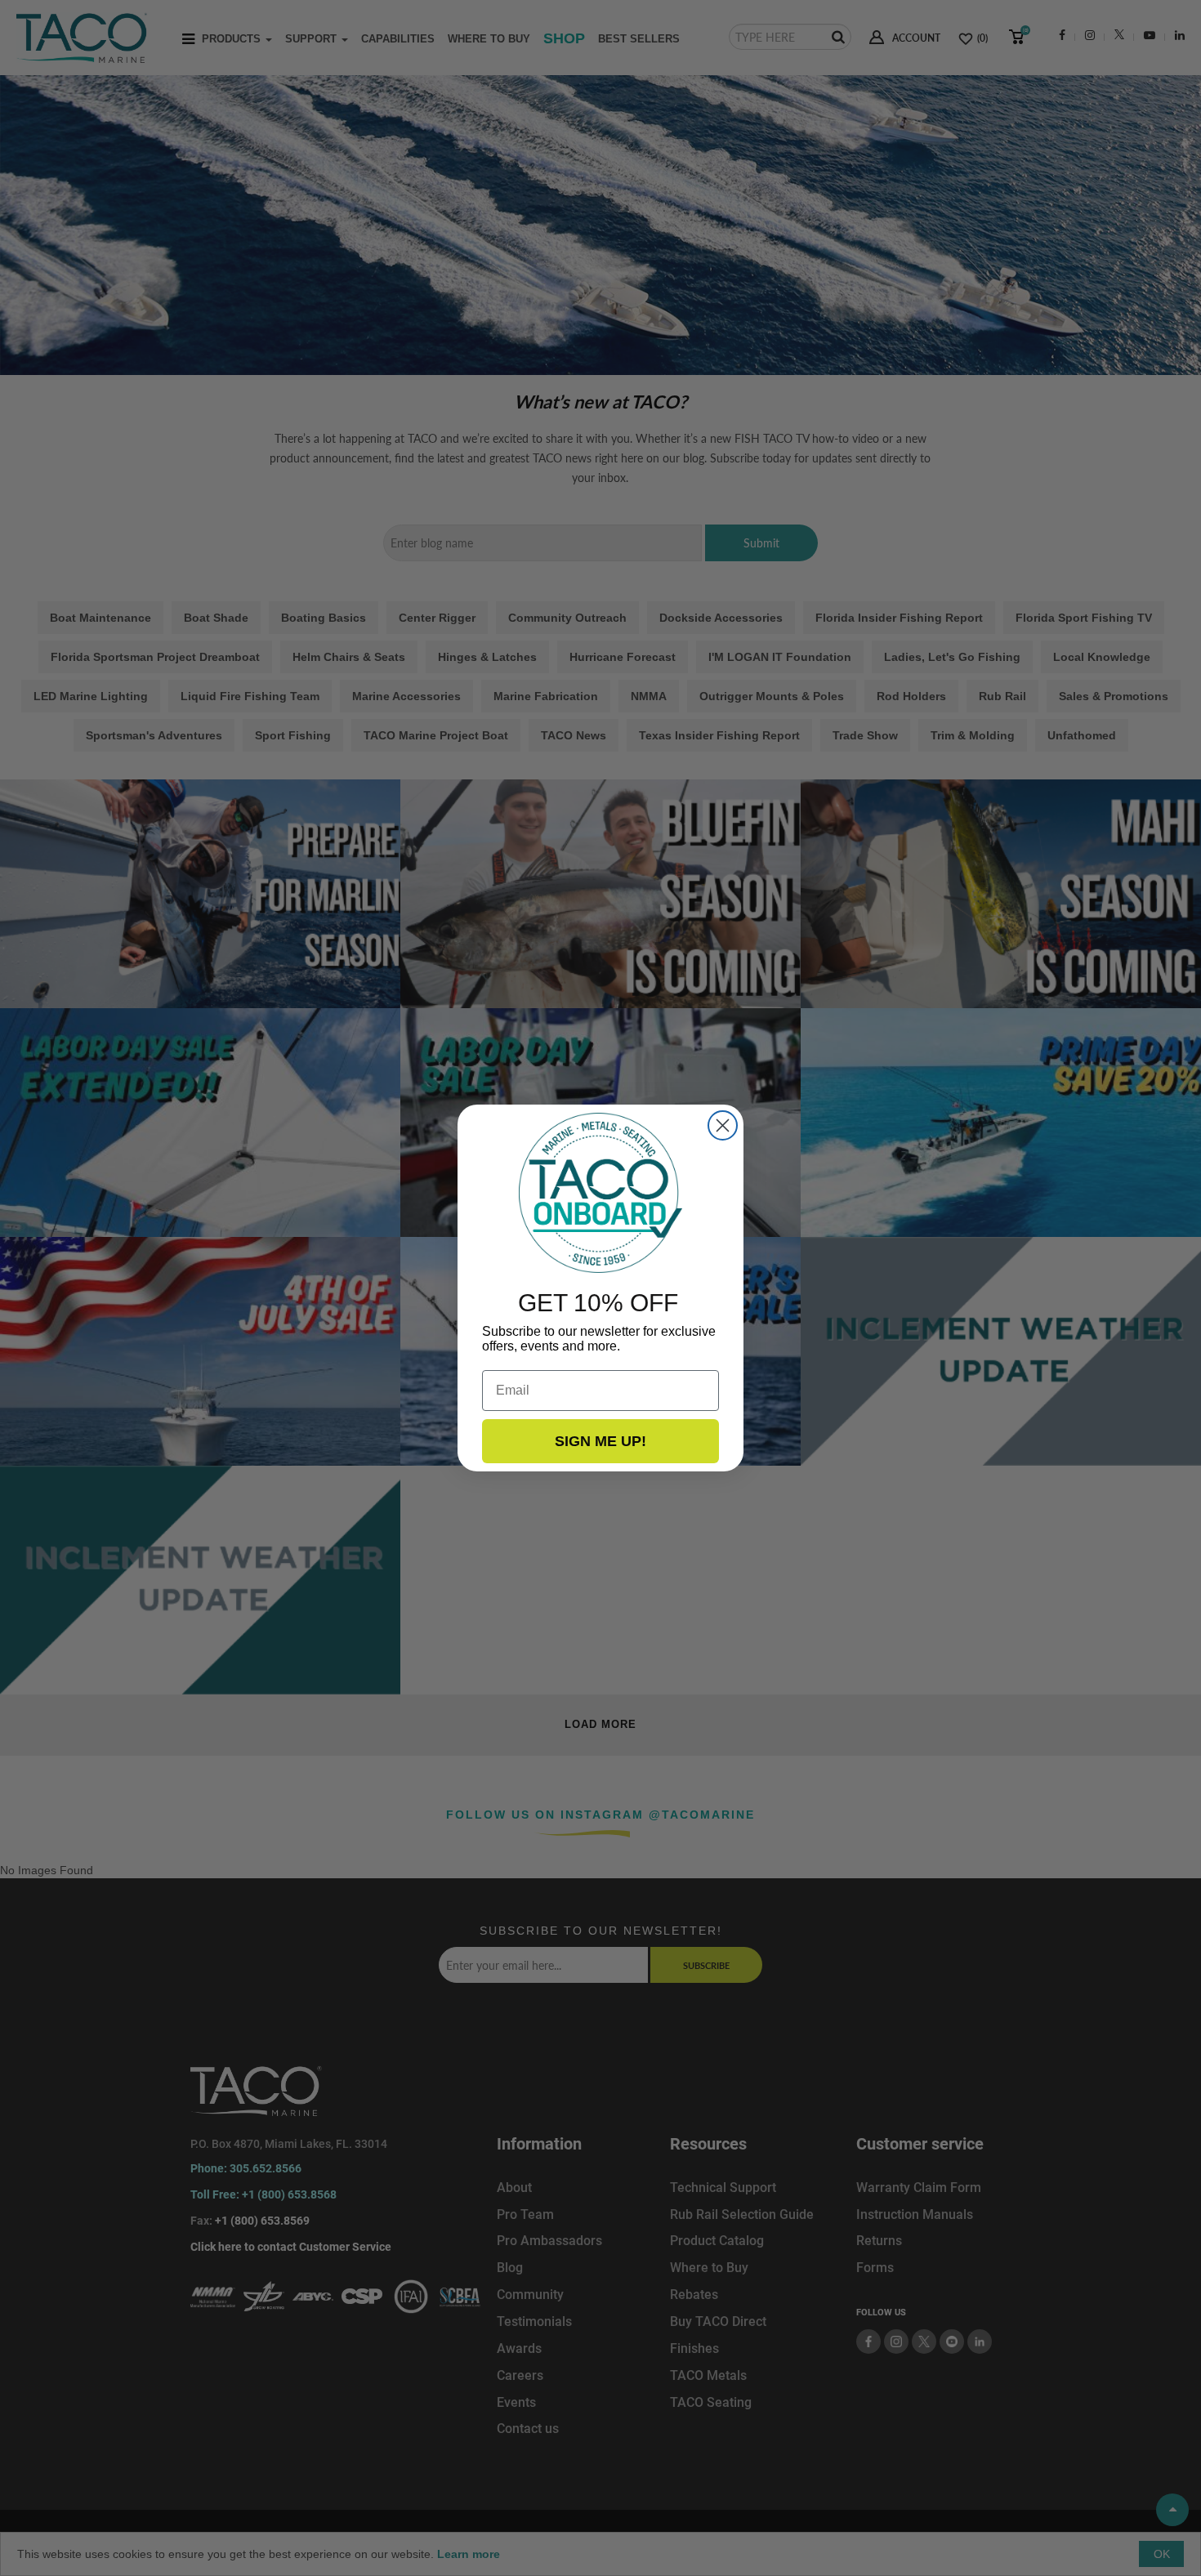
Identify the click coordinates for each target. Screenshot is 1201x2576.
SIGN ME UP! (600, 1441)
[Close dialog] (723, 1125)
